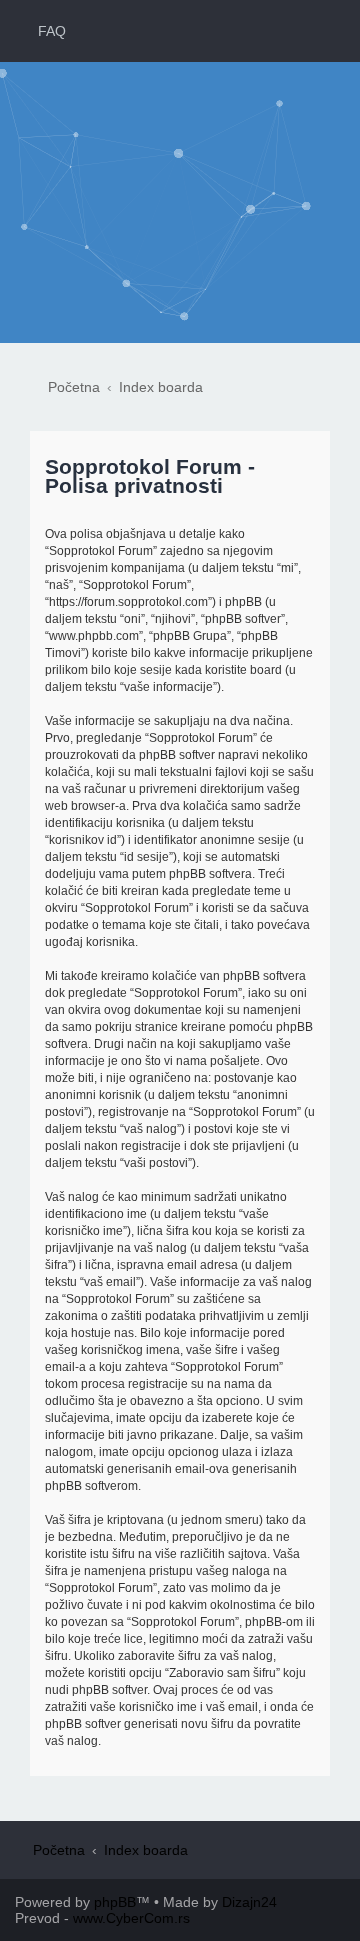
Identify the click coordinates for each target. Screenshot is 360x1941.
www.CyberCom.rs (131, 1918)
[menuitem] (43, 31)
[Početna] (180, 162)
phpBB (115, 1902)
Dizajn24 (249, 1902)
